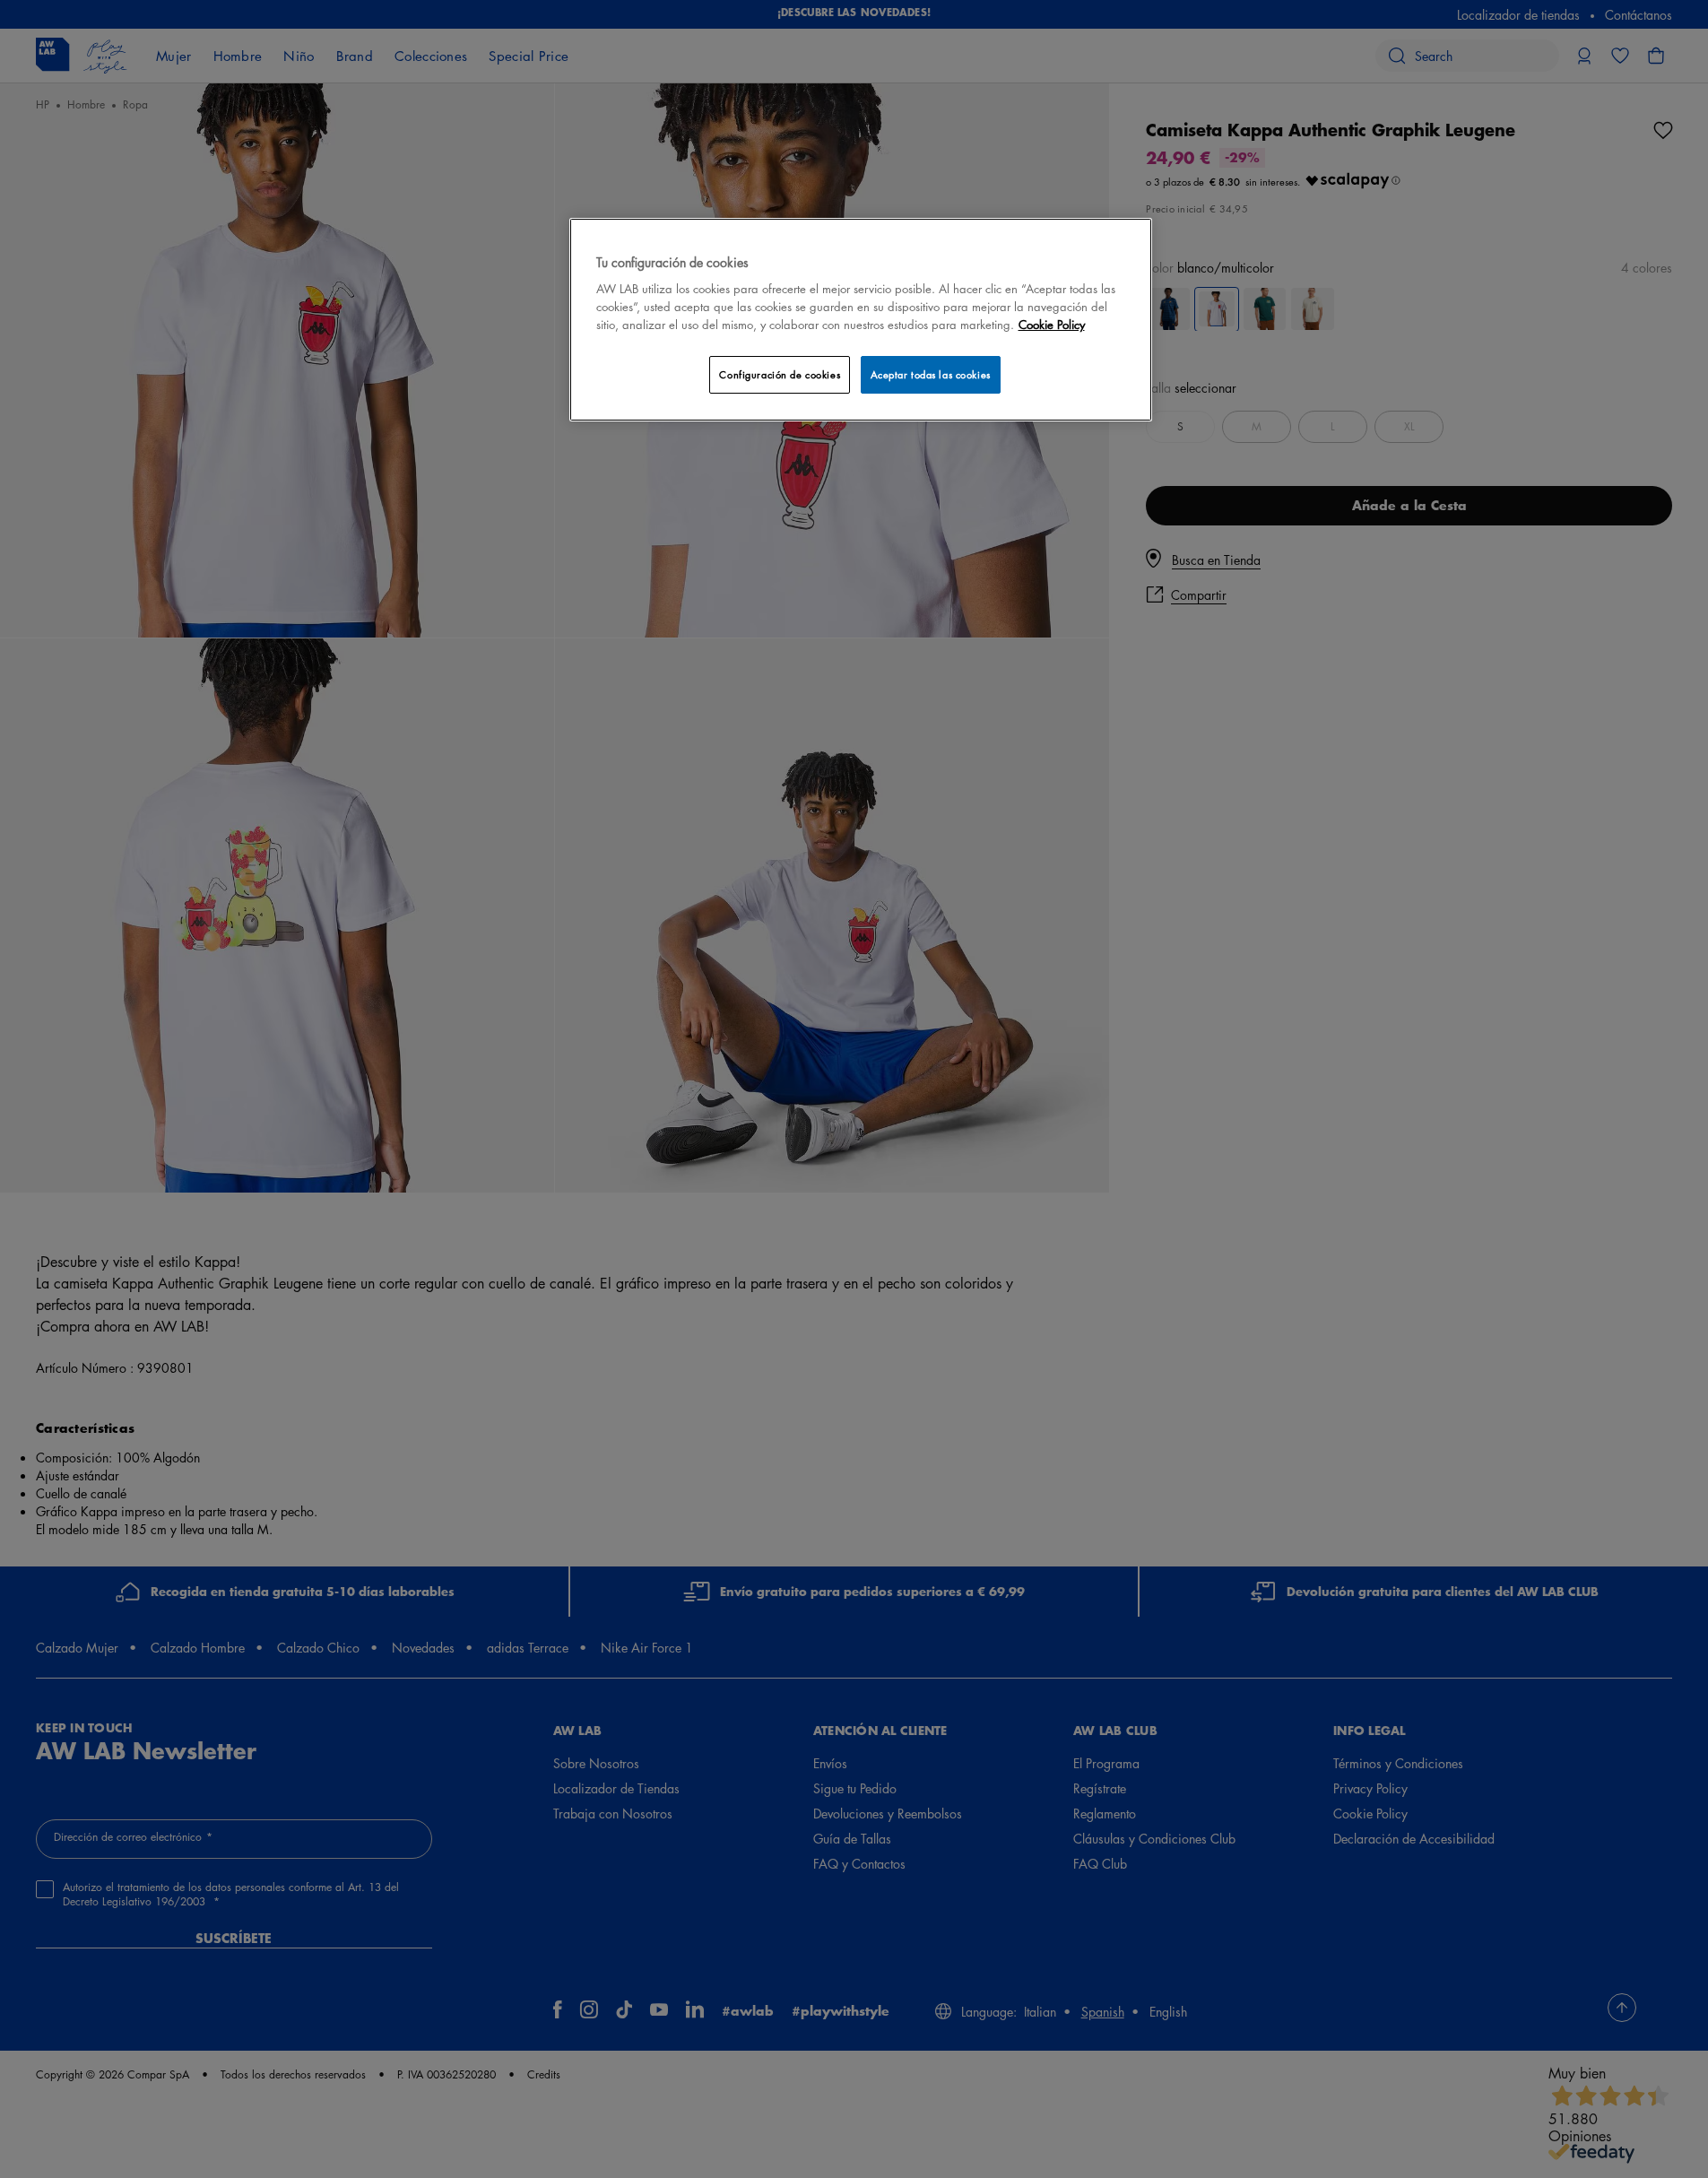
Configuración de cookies (780, 374)
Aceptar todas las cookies (931, 374)
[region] (861, 320)
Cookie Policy (1052, 324)
